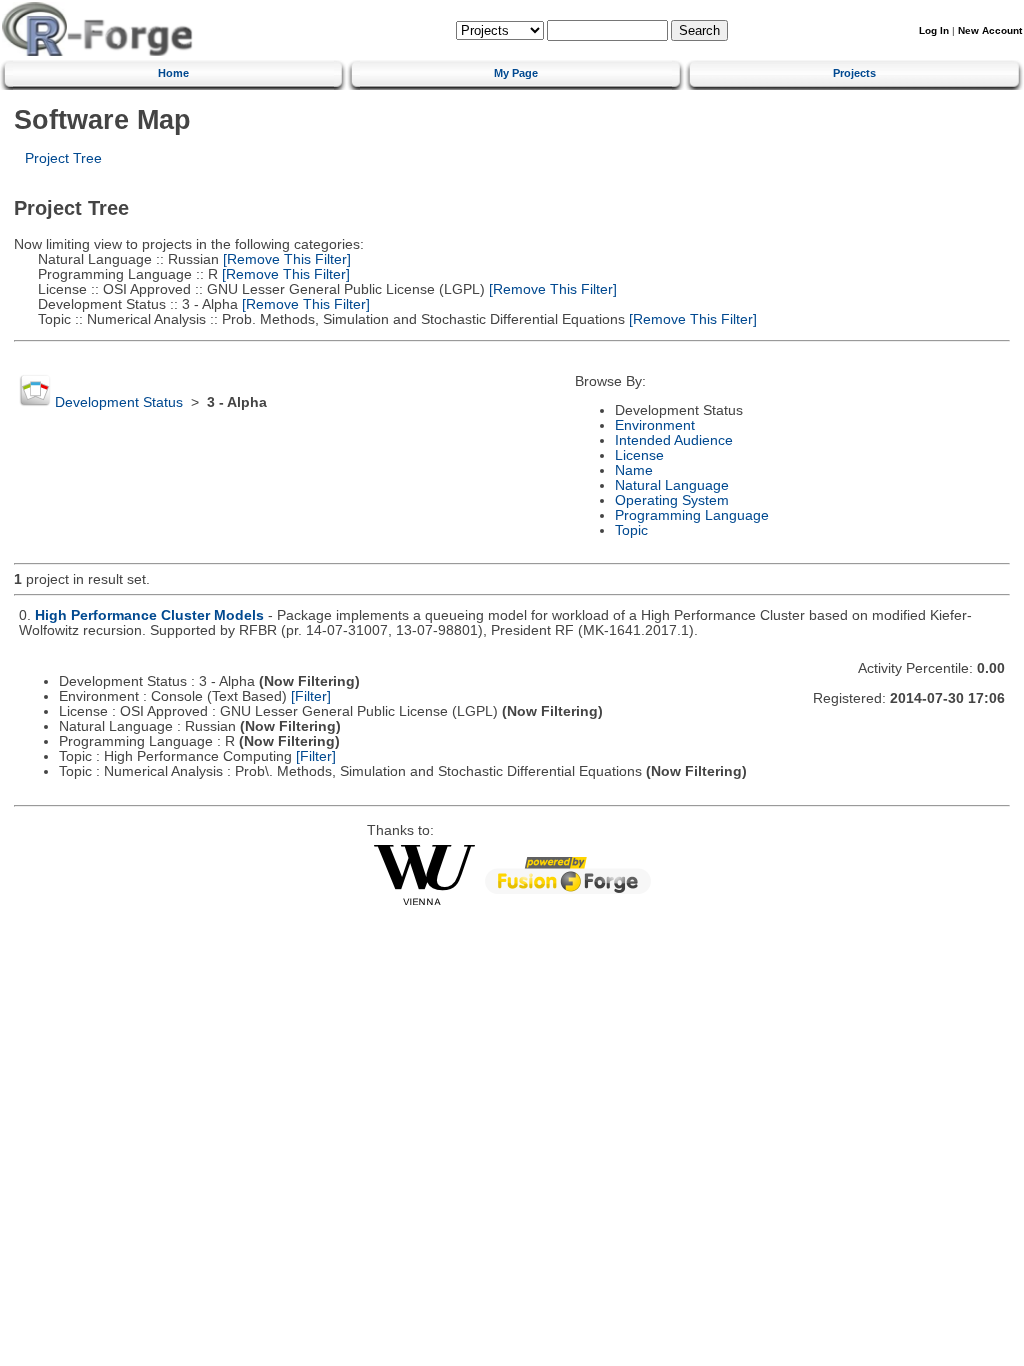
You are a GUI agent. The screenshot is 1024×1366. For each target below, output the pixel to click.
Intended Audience (674, 440)
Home (173, 73)
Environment (655, 425)
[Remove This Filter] (285, 259)
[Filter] (311, 696)
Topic (631, 530)
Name (634, 470)
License (639, 455)
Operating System (672, 500)
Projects (854, 73)
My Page (516, 73)
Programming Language (692, 515)
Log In (934, 30)
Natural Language (672, 485)
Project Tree (63, 158)
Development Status (119, 402)
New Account (990, 30)
